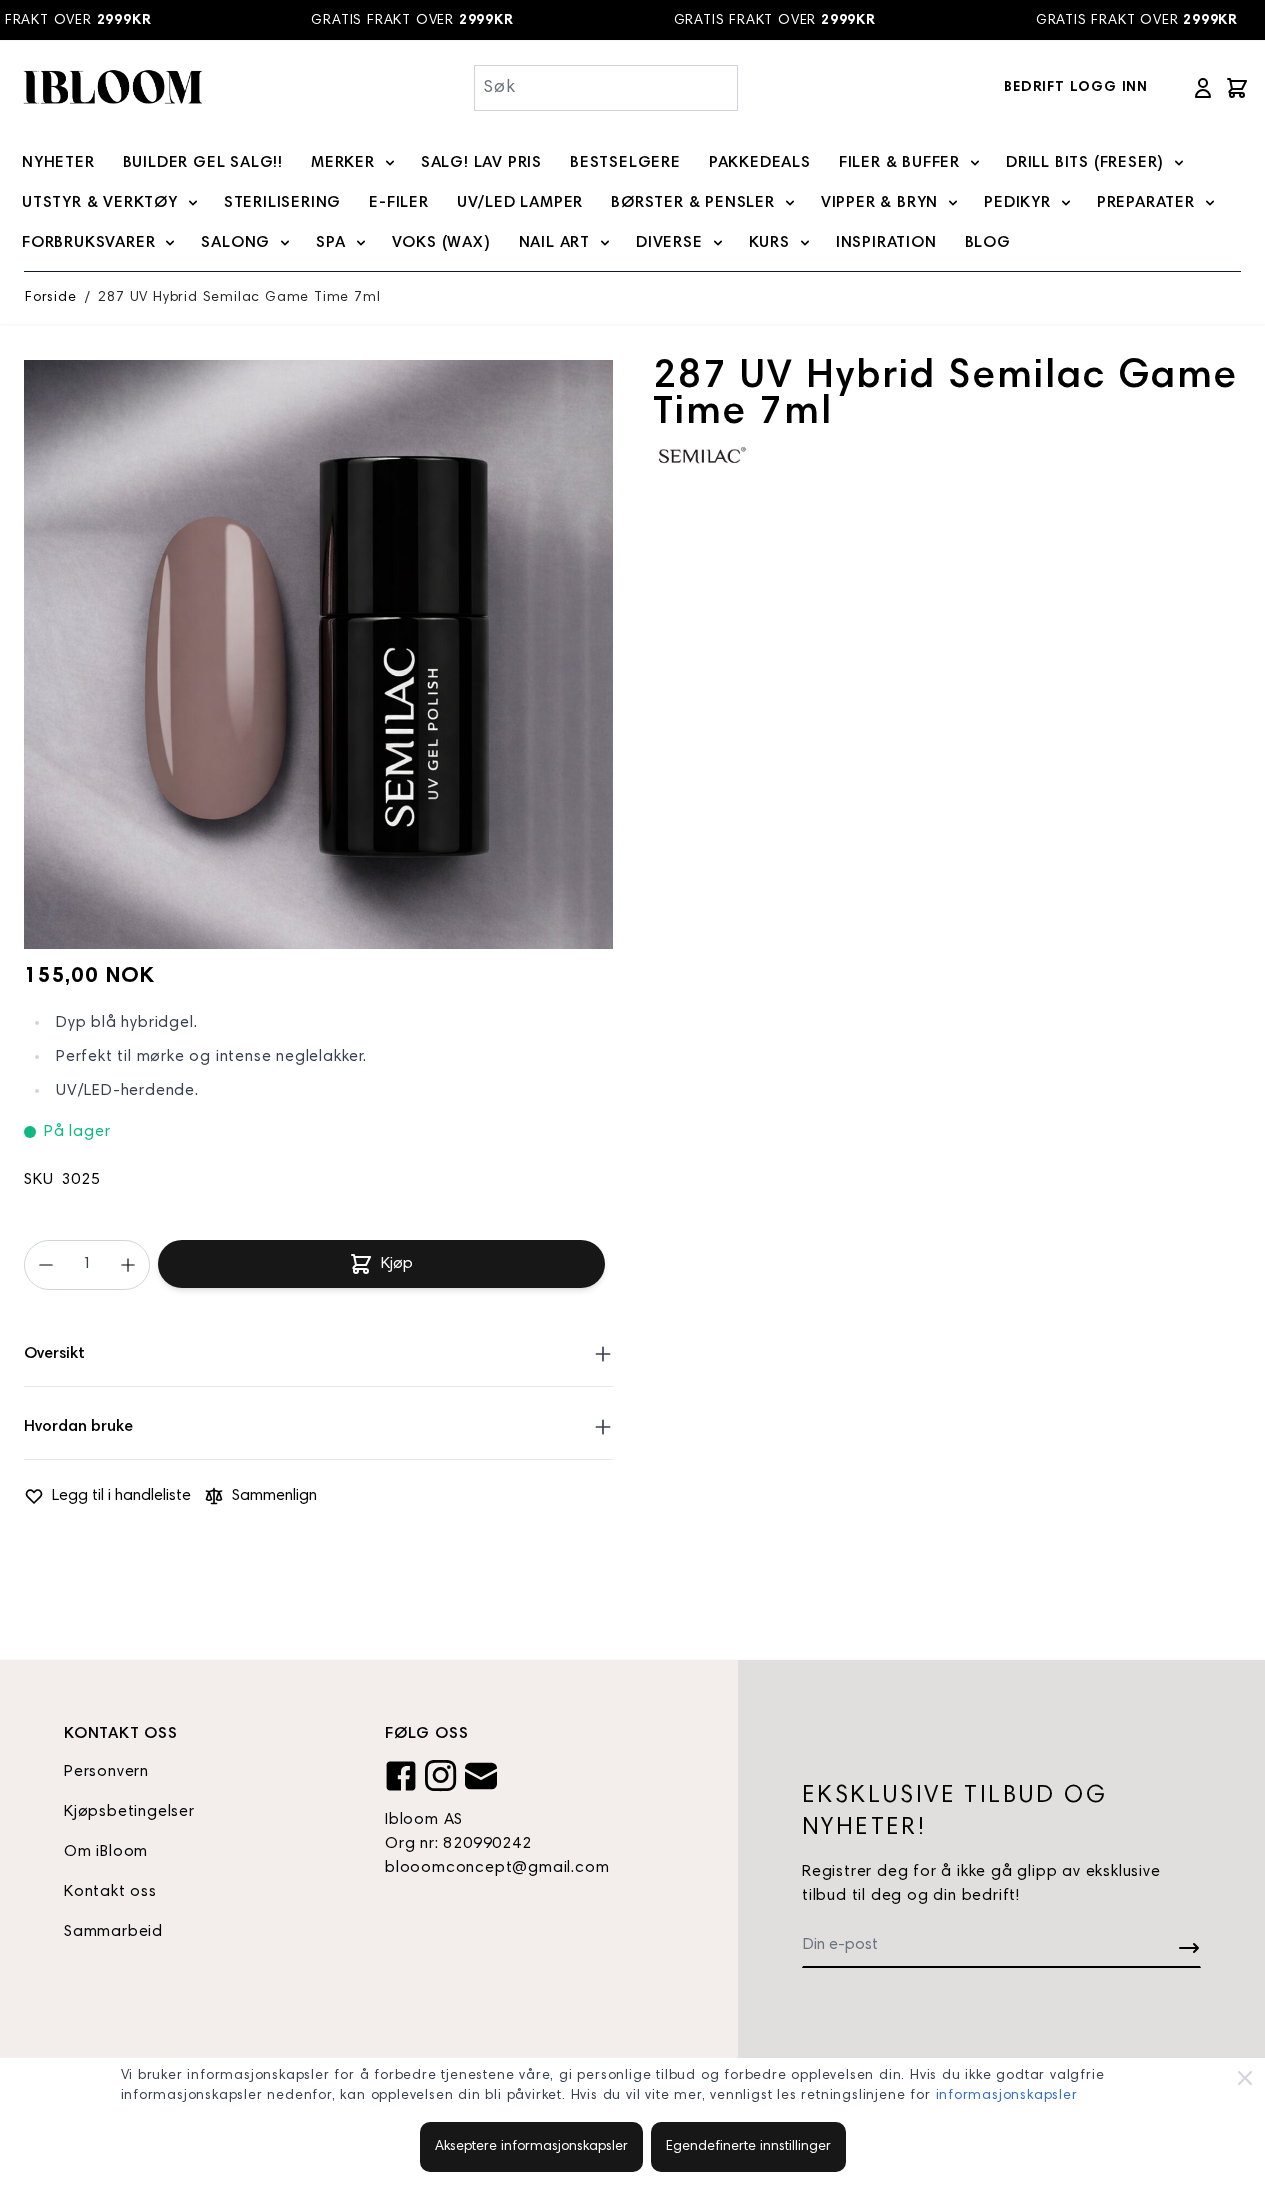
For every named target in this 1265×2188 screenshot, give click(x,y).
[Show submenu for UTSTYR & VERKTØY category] (193, 203)
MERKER (343, 163)
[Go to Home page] (112, 87)
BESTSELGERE (625, 163)
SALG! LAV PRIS (481, 163)
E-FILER (399, 203)
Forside (51, 298)
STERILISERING (282, 203)
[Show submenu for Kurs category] (805, 243)
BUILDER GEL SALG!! (203, 163)
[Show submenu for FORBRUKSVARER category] (170, 243)
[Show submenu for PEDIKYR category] (1066, 203)
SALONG (235, 243)
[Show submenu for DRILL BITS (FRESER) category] (1179, 163)
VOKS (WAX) (441, 243)
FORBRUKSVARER (88, 243)
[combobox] (606, 88)
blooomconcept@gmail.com (497, 1868)
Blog (988, 243)
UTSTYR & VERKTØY (100, 203)
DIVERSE (669, 243)
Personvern (106, 1772)
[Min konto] (1203, 88)
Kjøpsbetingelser (129, 1812)
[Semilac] (703, 455)
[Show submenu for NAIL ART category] (605, 243)
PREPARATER (1146, 203)
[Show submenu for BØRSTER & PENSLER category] (790, 203)
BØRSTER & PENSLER (693, 203)
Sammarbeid (113, 1932)
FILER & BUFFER (899, 163)
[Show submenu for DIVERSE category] (718, 243)
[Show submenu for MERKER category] (390, 163)
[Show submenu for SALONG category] (285, 243)
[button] (703, 455)
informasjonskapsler (1007, 2096)
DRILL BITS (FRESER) (1085, 163)
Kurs (769, 243)
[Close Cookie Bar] (1245, 2078)
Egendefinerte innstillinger (748, 2147)
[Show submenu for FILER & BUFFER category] (975, 163)
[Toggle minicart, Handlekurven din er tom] (1237, 88)
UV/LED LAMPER (520, 203)
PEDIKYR (1017, 203)
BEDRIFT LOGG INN (1076, 88)
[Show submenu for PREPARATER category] (1210, 203)
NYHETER (58, 163)
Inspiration (886, 243)
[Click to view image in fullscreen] (318, 654)
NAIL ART (554, 243)
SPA (330, 243)
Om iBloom (106, 1852)
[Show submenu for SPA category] (361, 243)
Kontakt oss (110, 1892)
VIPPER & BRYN (879, 203)
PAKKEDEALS (760, 163)
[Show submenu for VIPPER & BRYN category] (953, 203)
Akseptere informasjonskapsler (531, 2147)
